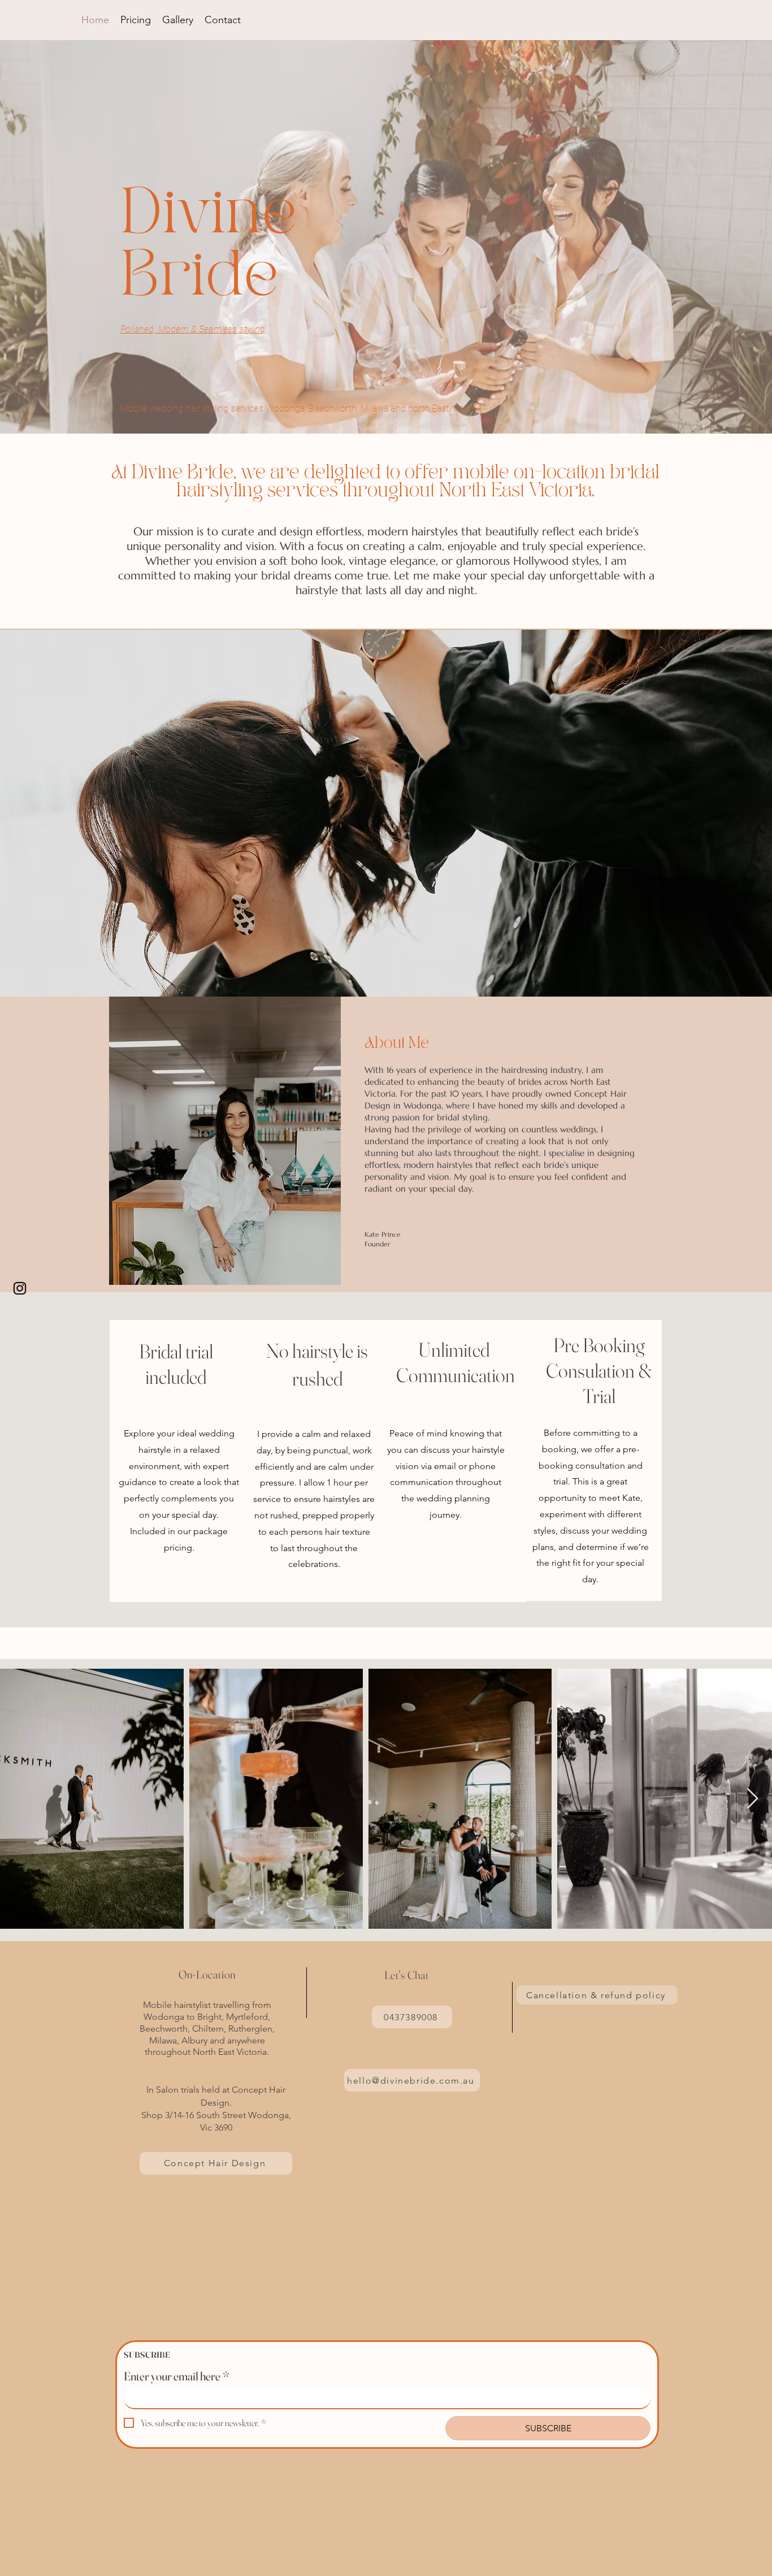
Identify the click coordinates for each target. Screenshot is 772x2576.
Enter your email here (177, 2376)
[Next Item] (753, 1799)
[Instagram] (20, 1288)
